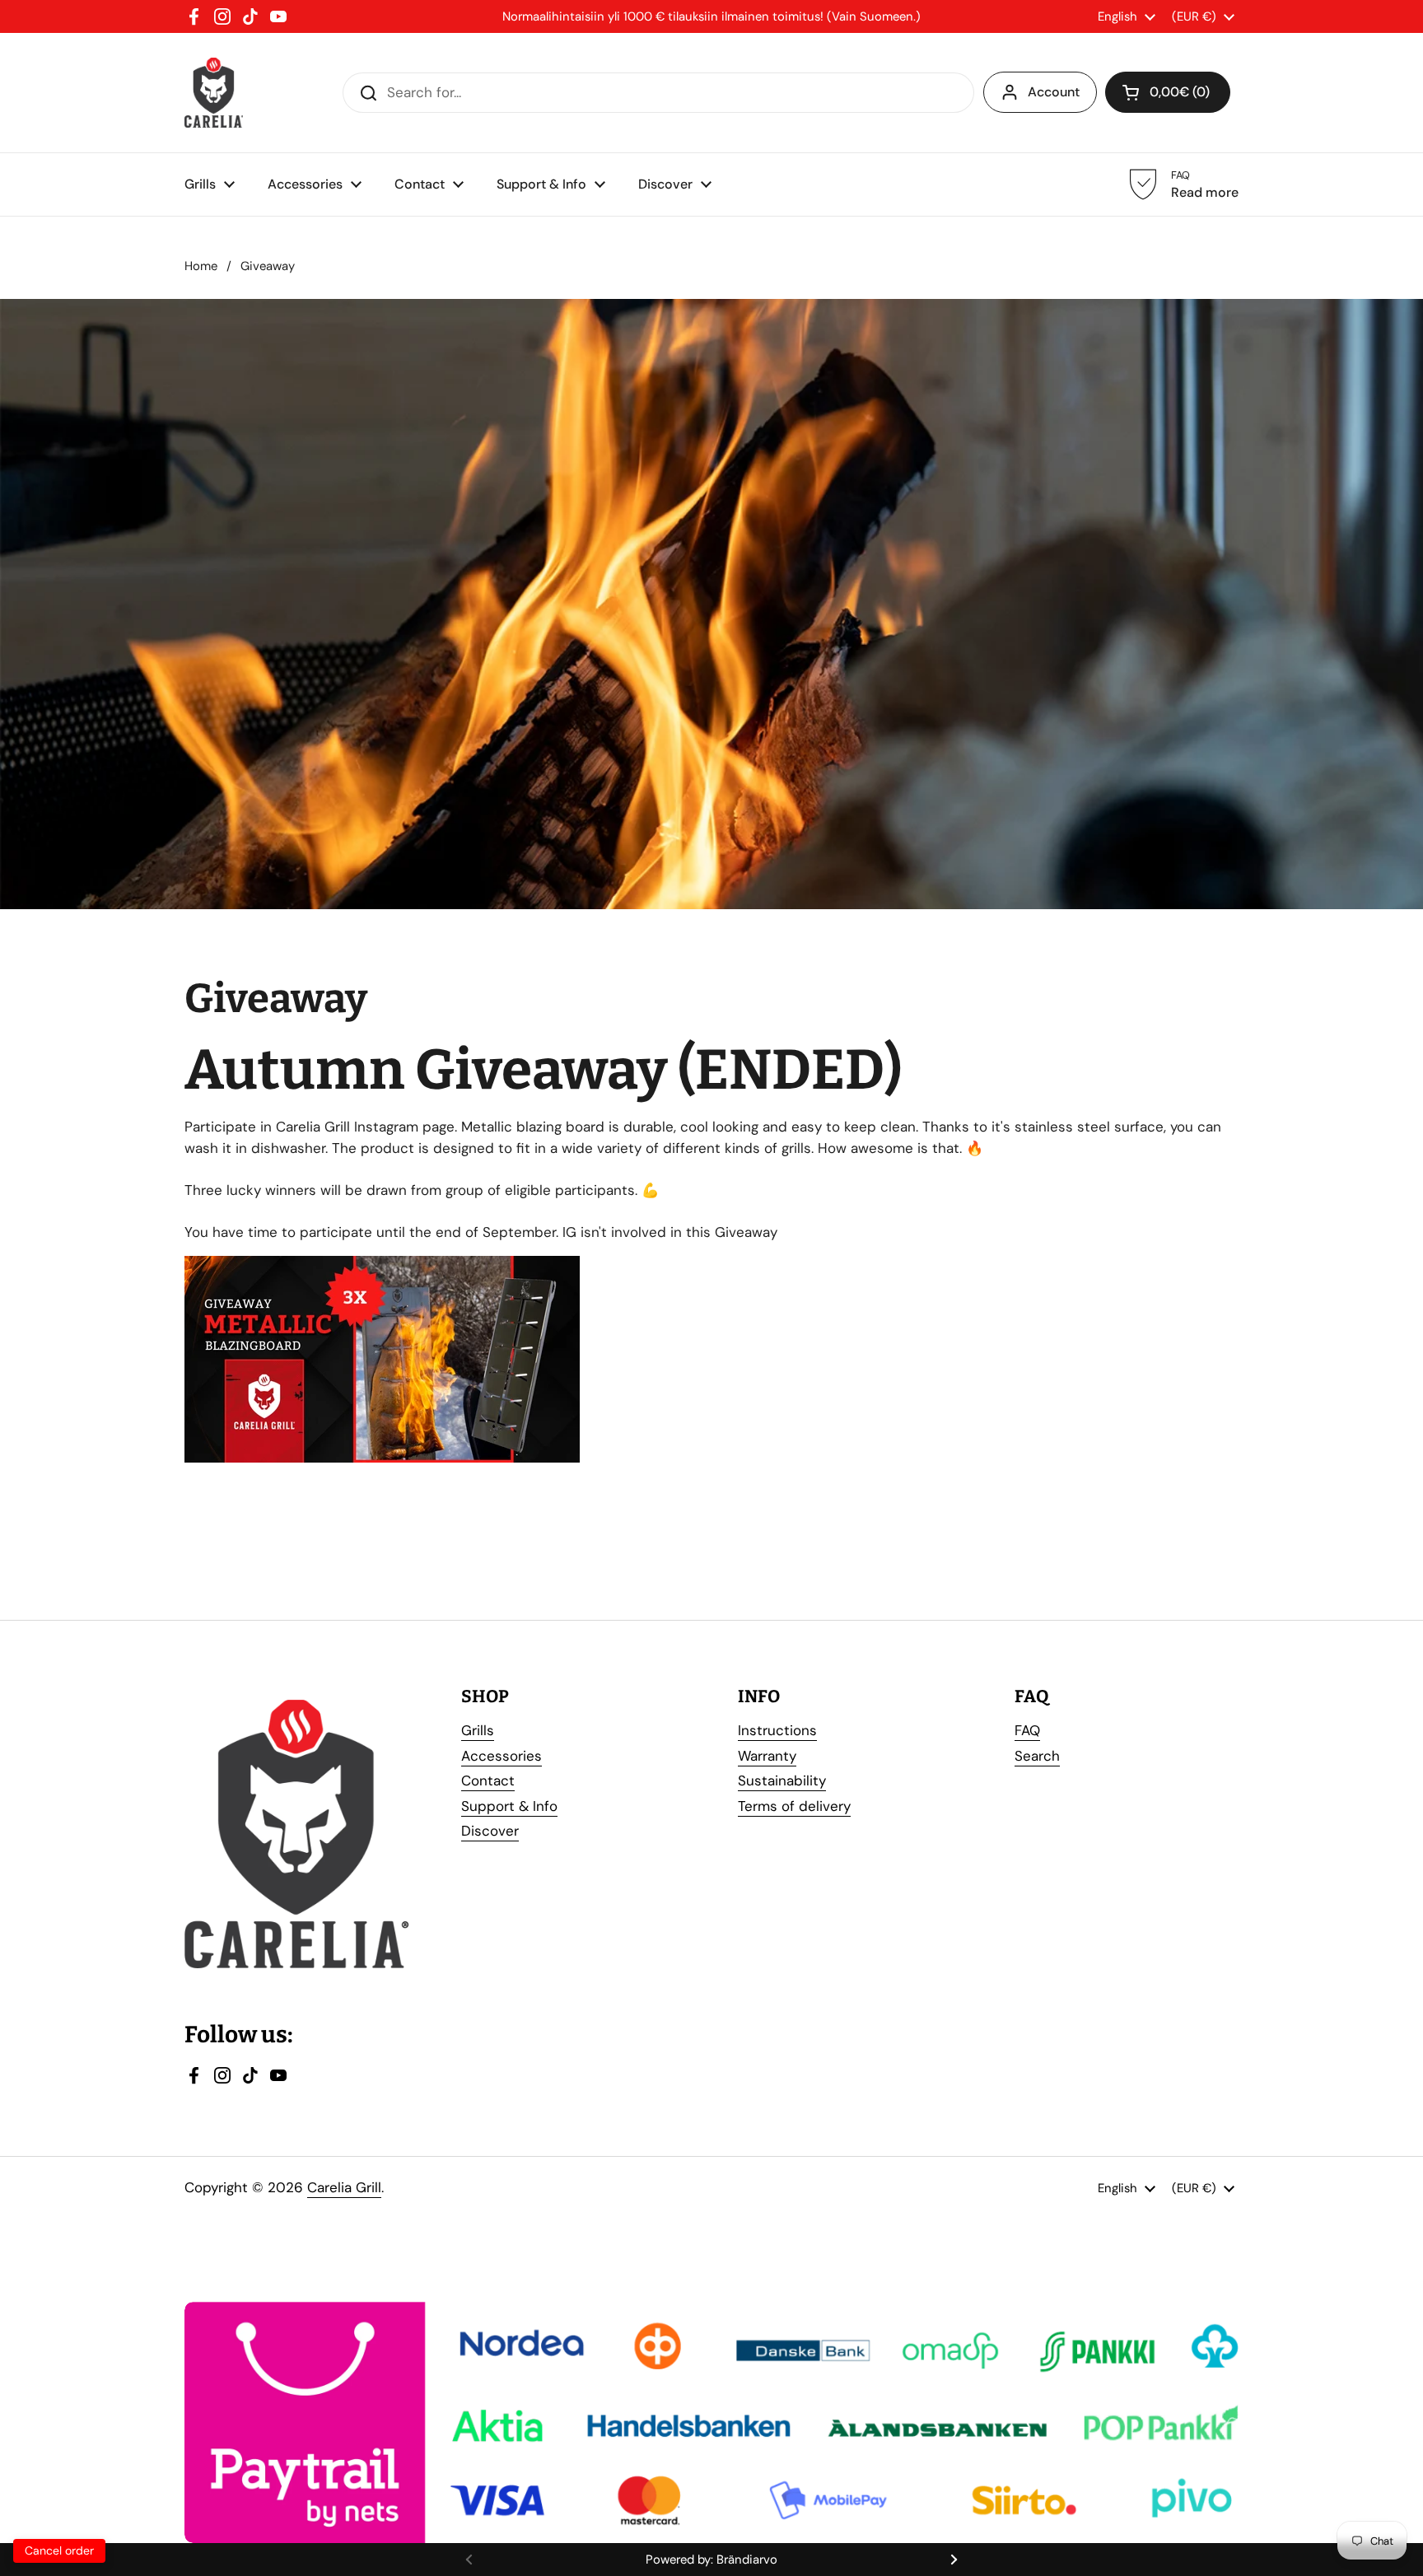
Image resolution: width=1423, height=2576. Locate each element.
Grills (478, 1730)
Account (1054, 92)
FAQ (1027, 1730)
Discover (490, 1831)
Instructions (777, 1730)
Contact (488, 1780)
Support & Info (509, 1806)
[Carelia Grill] (214, 93)
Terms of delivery (794, 1806)
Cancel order (59, 2550)
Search (1037, 1756)
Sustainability (782, 1780)
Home (201, 266)
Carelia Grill (344, 2187)
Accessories (502, 1756)
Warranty (767, 1756)
